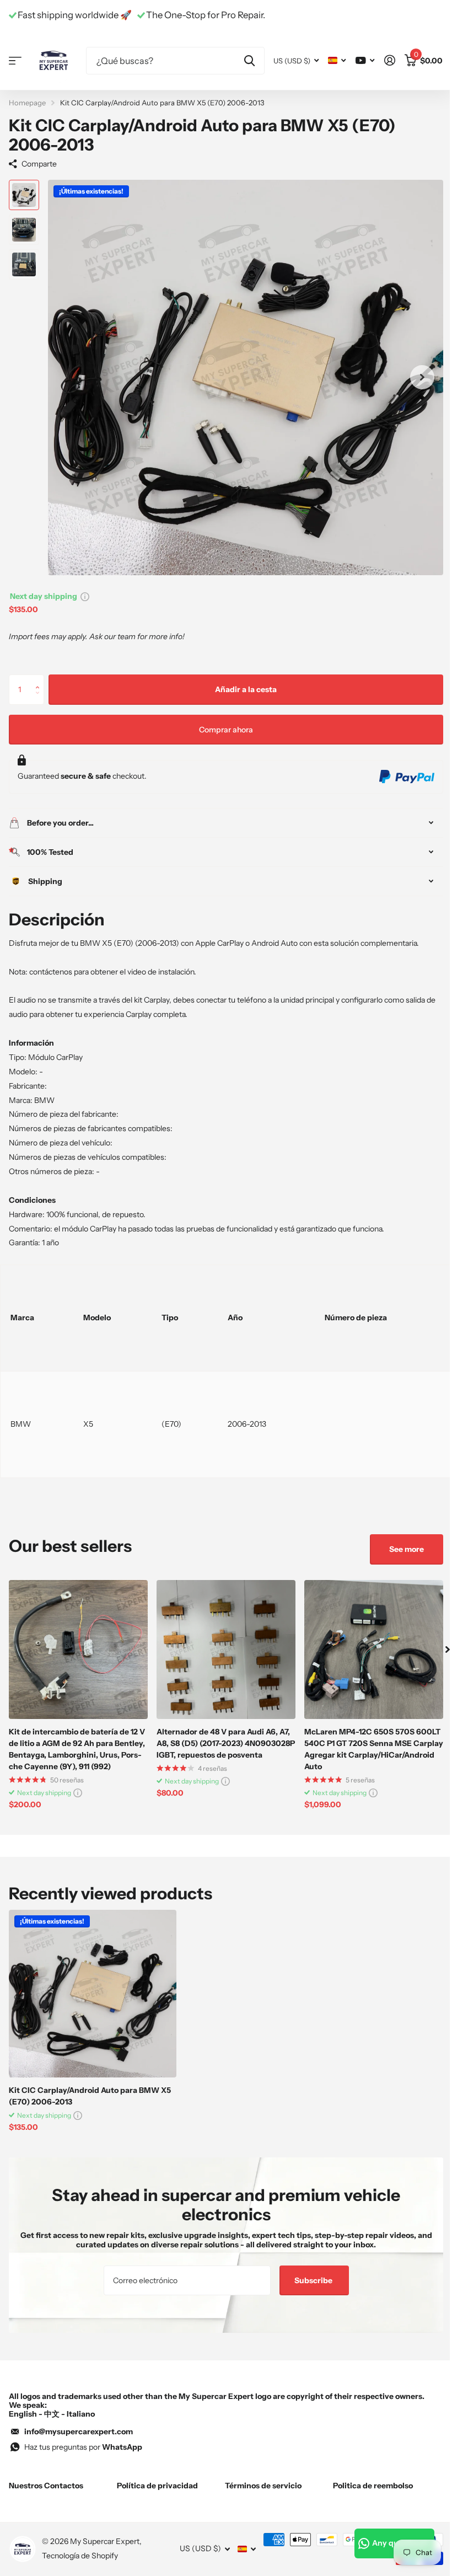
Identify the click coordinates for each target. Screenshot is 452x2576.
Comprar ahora (226, 730)
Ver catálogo (15, 60)
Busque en (249, 61)
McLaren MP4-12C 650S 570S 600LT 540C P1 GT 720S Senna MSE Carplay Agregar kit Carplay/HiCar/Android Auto (374, 1749)
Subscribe (310, 2280)
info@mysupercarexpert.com (79, 2432)
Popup (85, 596)
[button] (40, 679)
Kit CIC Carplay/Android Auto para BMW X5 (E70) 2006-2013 (90, 2096)
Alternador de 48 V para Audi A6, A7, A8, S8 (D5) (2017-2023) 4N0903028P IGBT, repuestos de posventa (226, 1743)
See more (398, 1549)
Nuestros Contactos (46, 2486)
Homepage (27, 103)
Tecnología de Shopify (80, 2556)
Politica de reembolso (367, 2486)
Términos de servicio (259, 2486)
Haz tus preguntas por (83, 2447)
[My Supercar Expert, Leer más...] (365, 60)
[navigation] (24, 195)
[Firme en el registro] (389, 60)
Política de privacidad (155, 2486)
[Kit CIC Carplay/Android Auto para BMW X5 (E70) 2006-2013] (93, 1994)
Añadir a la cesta (246, 689)
